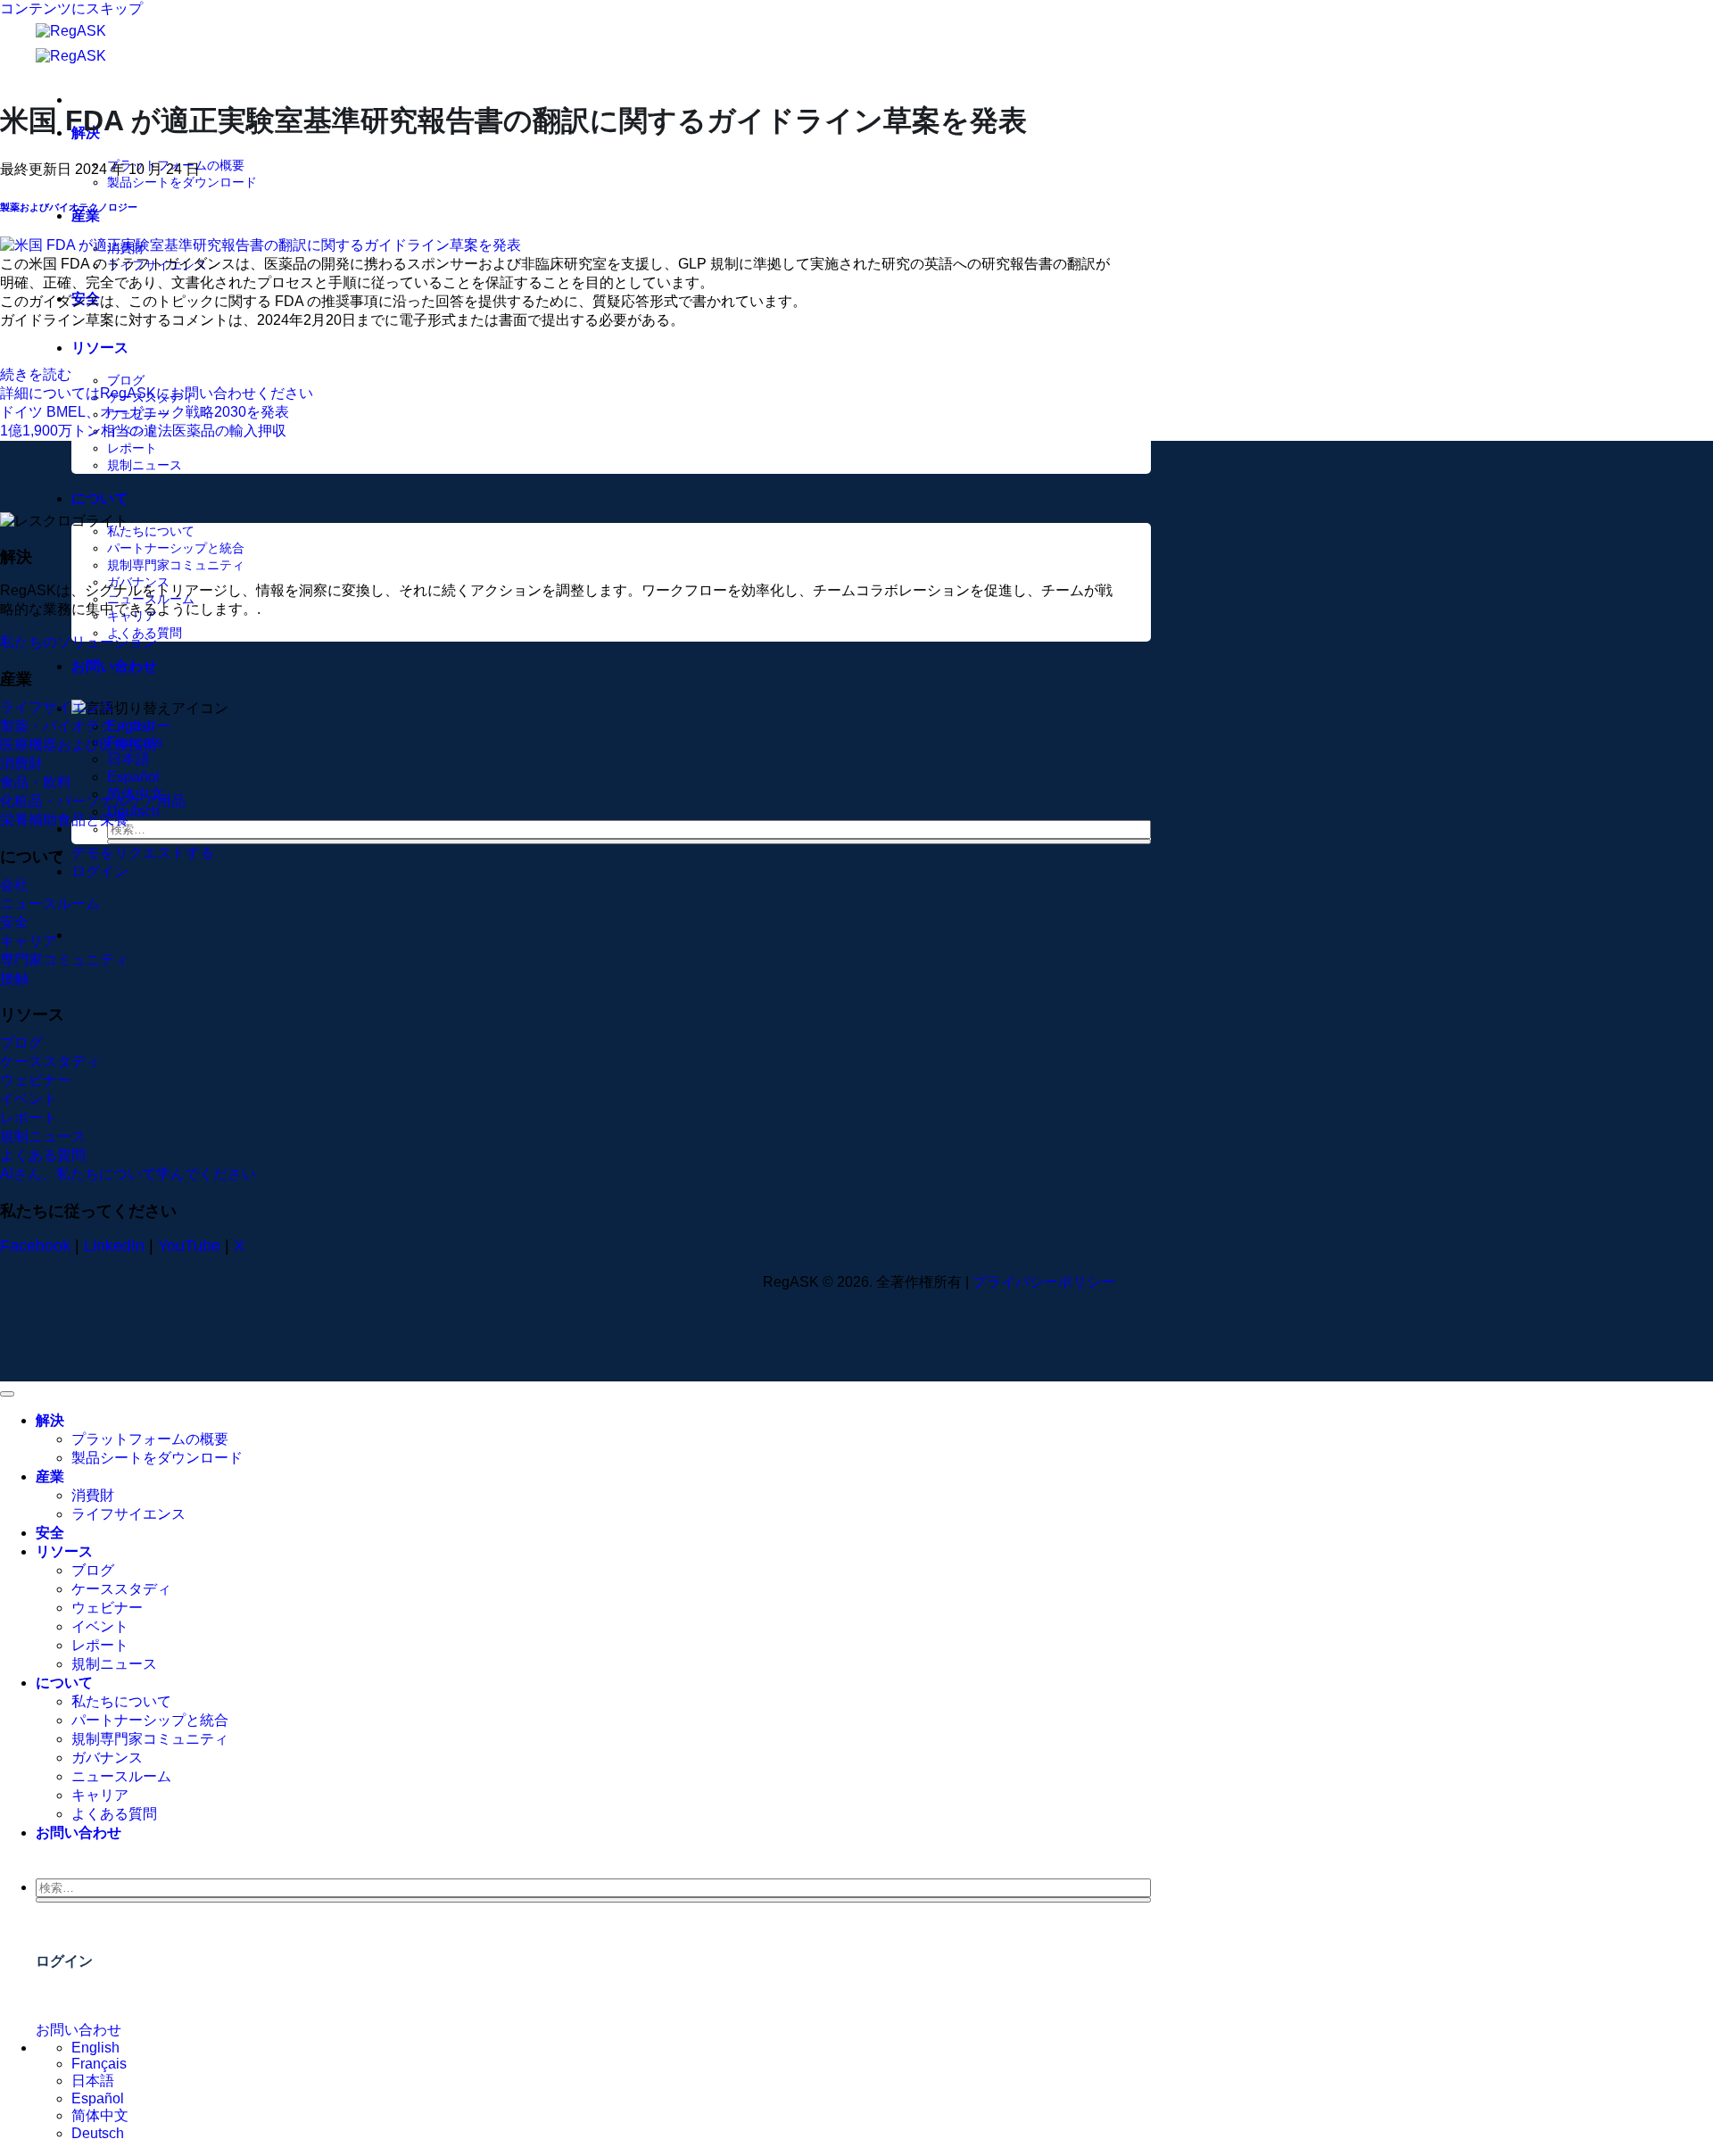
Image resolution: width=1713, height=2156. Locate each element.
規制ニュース (145, 465)
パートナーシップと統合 (176, 548)
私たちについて (151, 531)
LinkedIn (114, 1246)
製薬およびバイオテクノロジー (69, 207)
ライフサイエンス (128, 1514)
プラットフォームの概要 (150, 1439)
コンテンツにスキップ (71, 8)
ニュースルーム (121, 1776)
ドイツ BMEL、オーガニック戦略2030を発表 (145, 412)
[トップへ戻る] (7, 1394)
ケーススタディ (121, 1589)
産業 (86, 216)
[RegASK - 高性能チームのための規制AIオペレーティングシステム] (97, 44)
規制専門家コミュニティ (176, 565)
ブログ (126, 380)
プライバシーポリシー (1044, 1282)
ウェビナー (107, 1608)
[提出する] (629, 842)
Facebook (35, 1246)
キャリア (100, 1795)
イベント (100, 1626)
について (100, 498)
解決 (50, 1420)
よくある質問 (145, 633)
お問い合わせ (114, 666)
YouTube (189, 1246)
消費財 (93, 1495)
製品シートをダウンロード (182, 182)
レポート (132, 448)
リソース (100, 348)
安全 (50, 1533)
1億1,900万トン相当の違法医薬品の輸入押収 (143, 431)
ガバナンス (107, 1758)
